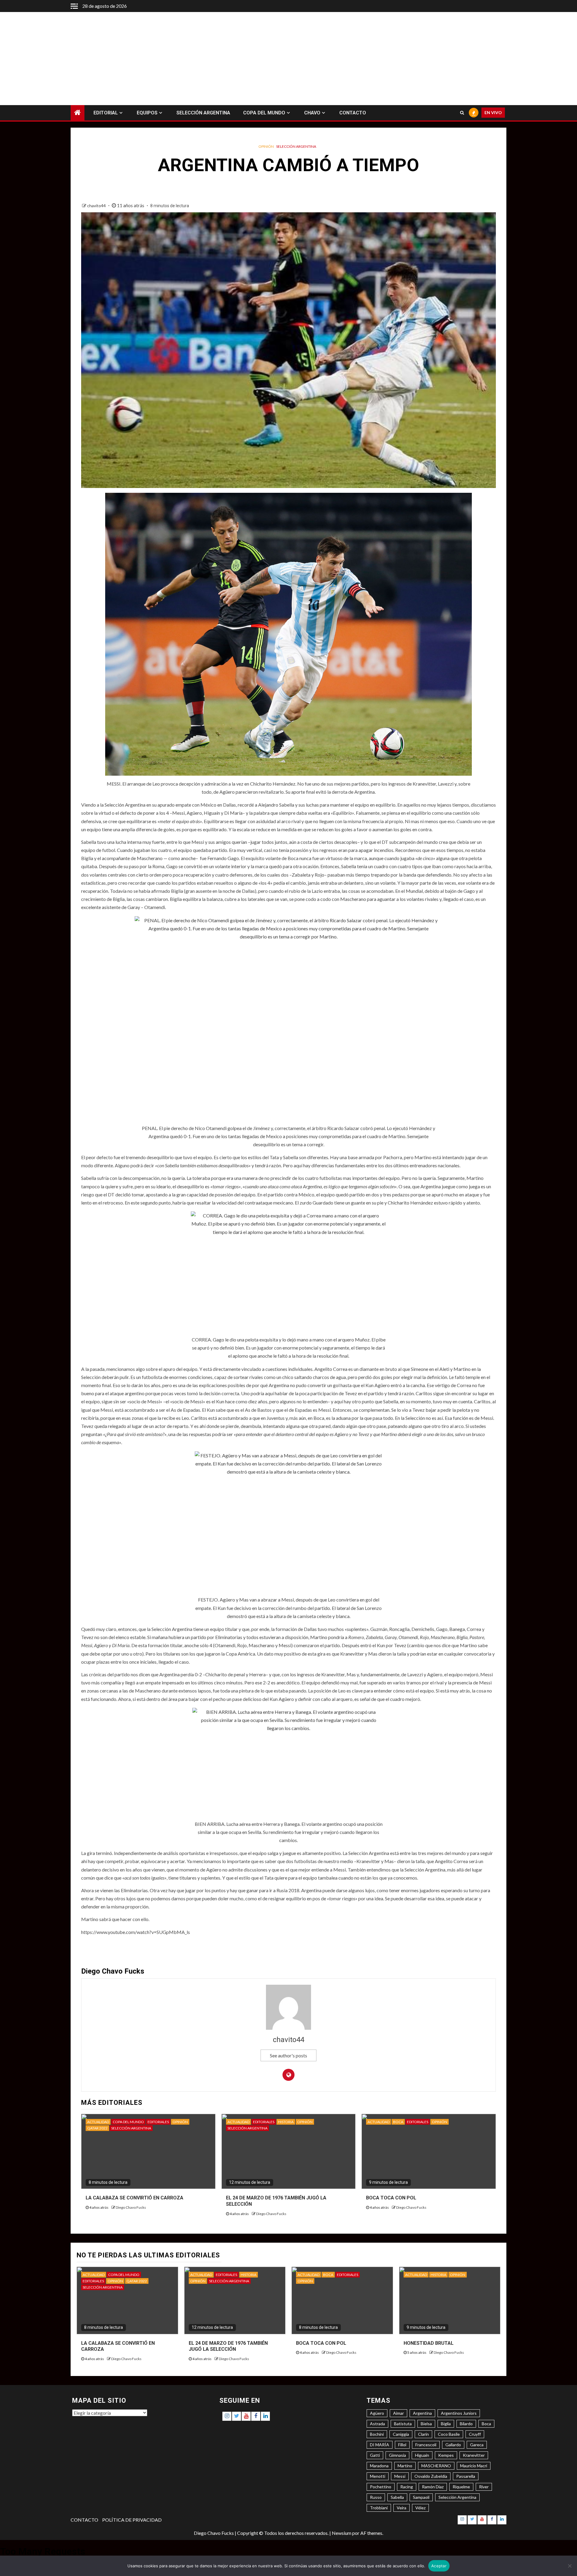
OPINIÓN (266, 146)
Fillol (402, 2445)
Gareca (477, 2445)
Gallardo (453, 2445)
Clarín (423, 2434)
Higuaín (422, 2455)
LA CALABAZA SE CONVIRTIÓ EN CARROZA (134, 2198)
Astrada (377, 2424)
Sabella (397, 2497)
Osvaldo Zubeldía (431, 2476)
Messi (400, 2476)
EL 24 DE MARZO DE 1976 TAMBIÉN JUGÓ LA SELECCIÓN (228, 2346)
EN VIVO (493, 113)
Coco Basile (449, 2434)
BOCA (398, 2122)
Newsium (342, 2533)
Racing (407, 2487)
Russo (376, 2497)
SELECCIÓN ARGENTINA (203, 113)
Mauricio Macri (474, 2466)
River (484, 2487)
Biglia (446, 2424)
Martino (405, 2466)
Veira (401, 2508)
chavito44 (97, 206)
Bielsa (426, 2424)
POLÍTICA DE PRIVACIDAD (132, 2520)
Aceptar (439, 2566)
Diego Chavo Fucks (131, 2207)
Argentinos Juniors (459, 2413)
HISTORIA (286, 2122)
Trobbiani (379, 2508)
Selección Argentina (457, 2497)
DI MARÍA (380, 2445)
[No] (569, 2566)
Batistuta (403, 2424)
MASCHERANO (436, 2466)
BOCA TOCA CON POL (391, 2198)
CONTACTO (353, 113)
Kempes (446, 2455)
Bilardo (466, 2424)
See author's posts (288, 2055)
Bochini (377, 2434)
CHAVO (312, 113)
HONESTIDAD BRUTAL (429, 2343)
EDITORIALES (158, 2122)
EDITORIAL (106, 113)
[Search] (462, 113)
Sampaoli (421, 2497)
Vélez (420, 2508)
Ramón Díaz (433, 2487)
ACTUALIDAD (98, 2122)
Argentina (422, 2413)
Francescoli (426, 2445)
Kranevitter (474, 2455)
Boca (486, 2424)
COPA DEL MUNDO (264, 113)
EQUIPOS (147, 113)
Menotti (378, 2476)
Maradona (379, 2466)
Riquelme (461, 2487)
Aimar (398, 2413)
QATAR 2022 (97, 2128)
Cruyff (475, 2434)
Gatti (375, 2455)
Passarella (466, 2476)
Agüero (377, 2413)
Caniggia (401, 2434)
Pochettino (381, 2487)
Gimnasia (397, 2455)
